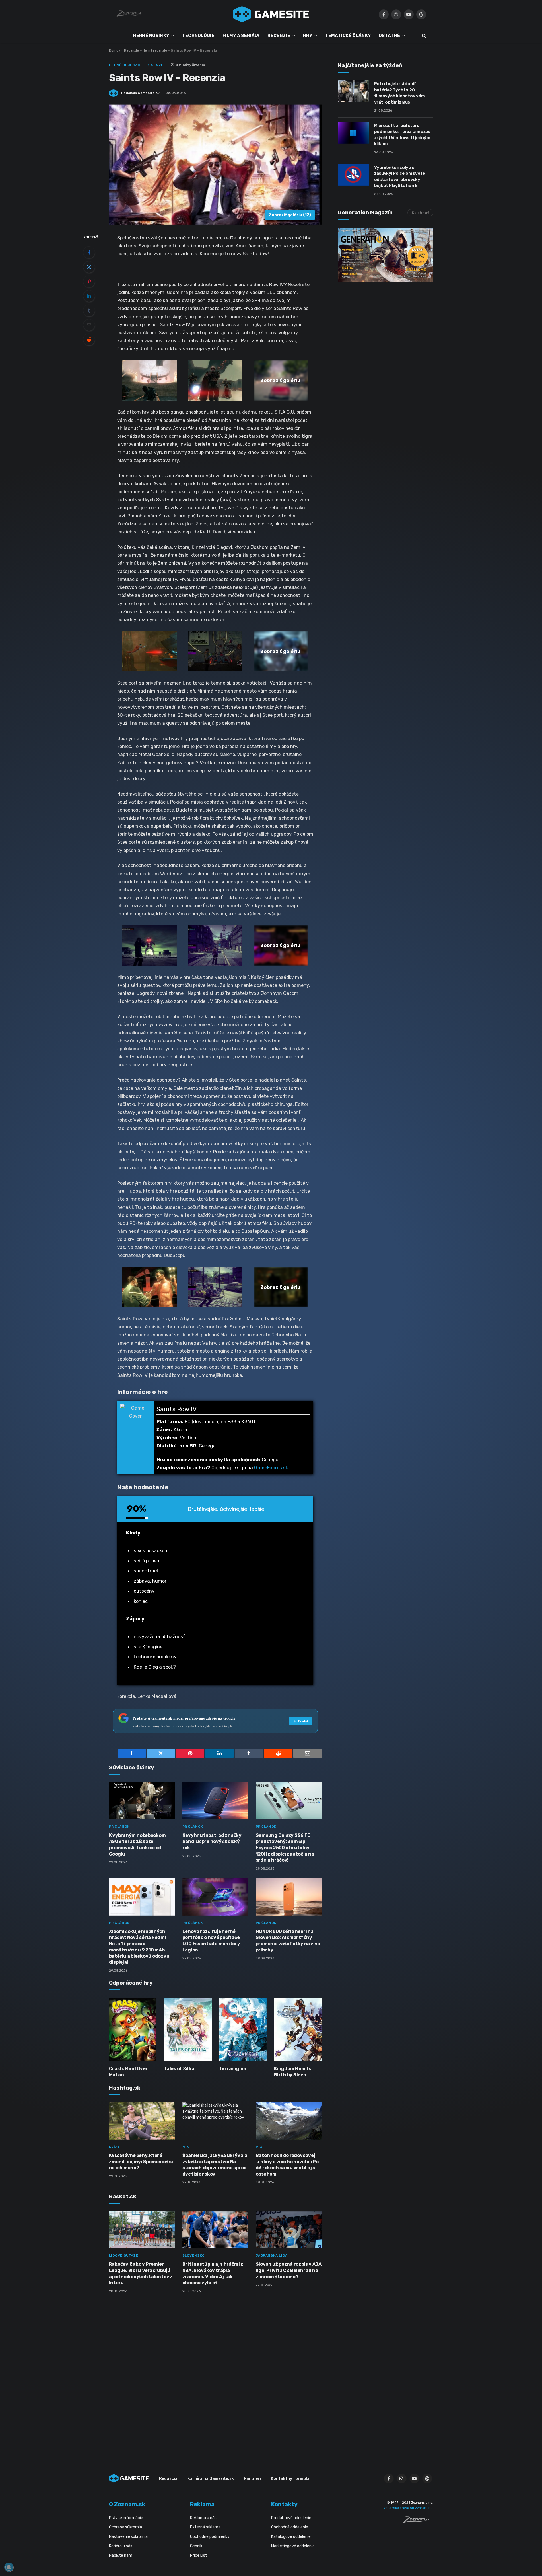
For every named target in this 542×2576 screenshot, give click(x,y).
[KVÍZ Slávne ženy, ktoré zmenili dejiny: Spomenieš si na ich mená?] (142, 2121)
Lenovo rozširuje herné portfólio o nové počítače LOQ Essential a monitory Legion (211, 1941)
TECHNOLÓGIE (198, 36)
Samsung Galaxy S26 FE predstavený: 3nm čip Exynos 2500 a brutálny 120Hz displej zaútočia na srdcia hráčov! (285, 1848)
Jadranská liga (272, 2255)
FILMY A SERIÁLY (241, 36)
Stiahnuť (420, 213)
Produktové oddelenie (291, 2518)
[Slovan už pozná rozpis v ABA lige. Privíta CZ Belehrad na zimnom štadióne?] (289, 2230)
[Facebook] (89, 252)
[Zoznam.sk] (418, 2521)
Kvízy (115, 2147)
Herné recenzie (155, 50)
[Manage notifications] (9, 2567)
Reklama (202, 2504)
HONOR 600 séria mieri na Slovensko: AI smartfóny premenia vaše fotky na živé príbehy (288, 1941)
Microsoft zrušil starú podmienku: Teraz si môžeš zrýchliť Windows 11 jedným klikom (402, 135)
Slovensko (194, 2255)
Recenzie (131, 50)
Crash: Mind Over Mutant (128, 2072)
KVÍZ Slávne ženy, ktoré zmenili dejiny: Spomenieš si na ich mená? (141, 2162)
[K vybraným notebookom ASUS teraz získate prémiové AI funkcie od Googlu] (142, 1801)
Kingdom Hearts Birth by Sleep (293, 2072)
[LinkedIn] (89, 296)
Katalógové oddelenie (291, 2537)
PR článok (119, 1827)
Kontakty (284, 2504)
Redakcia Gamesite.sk (140, 93)
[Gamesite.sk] (271, 14)
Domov (115, 50)
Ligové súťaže (124, 2255)
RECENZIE (279, 36)
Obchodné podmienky (210, 2537)
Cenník (196, 2546)
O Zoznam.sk (127, 2504)
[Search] (423, 36)
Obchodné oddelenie (290, 2527)
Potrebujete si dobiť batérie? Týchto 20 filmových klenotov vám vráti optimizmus (400, 93)
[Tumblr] (89, 311)
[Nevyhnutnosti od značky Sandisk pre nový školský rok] (215, 1801)
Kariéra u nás (121, 2546)
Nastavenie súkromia (128, 2537)
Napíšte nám (121, 2555)
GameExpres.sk (271, 1468)
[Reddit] (89, 340)
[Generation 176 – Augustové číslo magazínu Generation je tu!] (386, 255)
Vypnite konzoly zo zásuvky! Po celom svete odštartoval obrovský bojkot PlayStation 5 (400, 176)
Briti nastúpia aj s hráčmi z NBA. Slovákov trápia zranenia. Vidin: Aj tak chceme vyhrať (213, 2273)
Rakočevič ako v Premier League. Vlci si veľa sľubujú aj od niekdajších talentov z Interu (141, 2273)
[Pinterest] (89, 282)
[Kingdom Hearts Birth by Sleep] (298, 2029)
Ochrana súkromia (125, 2527)
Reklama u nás (203, 2518)
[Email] (89, 325)
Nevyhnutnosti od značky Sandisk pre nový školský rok (212, 1841)
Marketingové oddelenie (293, 2546)
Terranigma (233, 2069)
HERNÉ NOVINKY (151, 36)
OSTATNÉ (389, 36)
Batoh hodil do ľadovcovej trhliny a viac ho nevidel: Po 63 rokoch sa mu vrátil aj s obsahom (287, 2165)
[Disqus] (215, 2373)
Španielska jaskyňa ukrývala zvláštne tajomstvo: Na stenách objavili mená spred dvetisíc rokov (215, 2165)
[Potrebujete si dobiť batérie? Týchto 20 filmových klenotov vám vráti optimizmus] (353, 91)
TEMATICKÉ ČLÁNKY (348, 36)
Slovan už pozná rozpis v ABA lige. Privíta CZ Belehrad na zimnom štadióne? (289, 2270)
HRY (308, 36)
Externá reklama (205, 2527)
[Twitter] (89, 267)
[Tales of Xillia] (188, 2029)
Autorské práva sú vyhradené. (409, 2508)
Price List (199, 2555)
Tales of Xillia (179, 2069)
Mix (186, 2147)
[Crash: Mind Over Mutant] (133, 2029)
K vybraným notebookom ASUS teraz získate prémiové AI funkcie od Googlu (137, 1844)
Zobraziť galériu (290, 215)
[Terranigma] (243, 2029)
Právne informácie (126, 2518)
